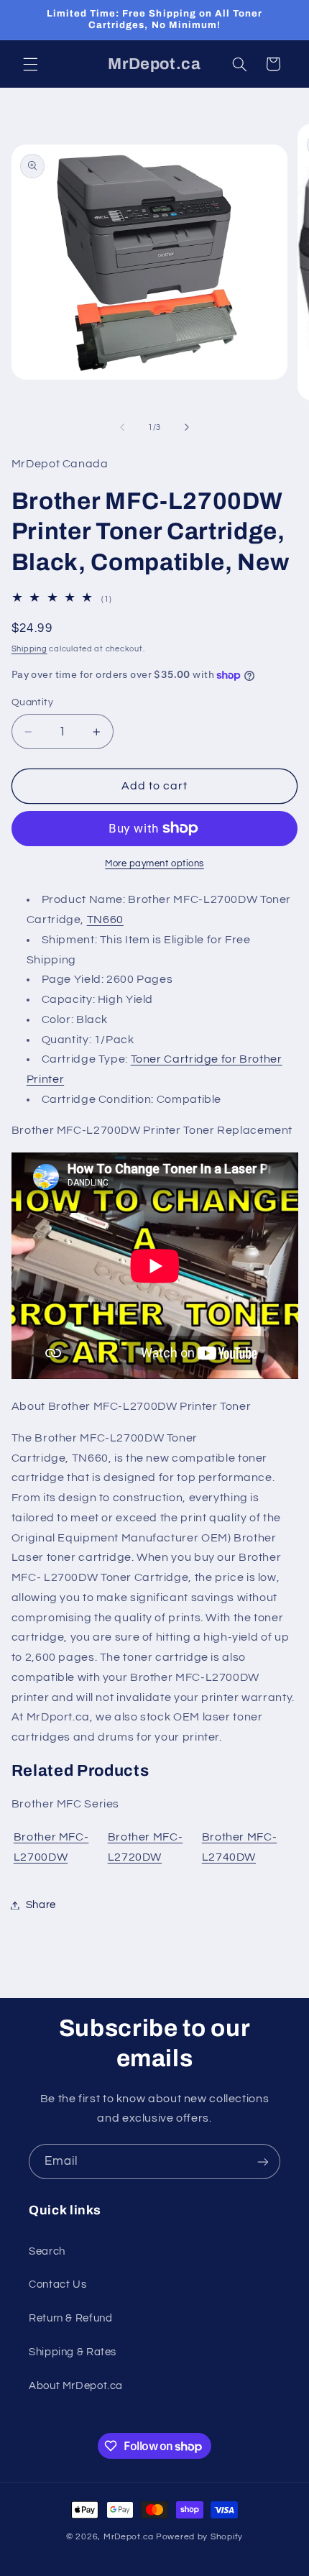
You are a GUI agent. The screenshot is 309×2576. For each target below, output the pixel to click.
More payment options (154, 864)
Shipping (29, 649)
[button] (30, 64)
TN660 (105, 920)
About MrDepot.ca (76, 2386)
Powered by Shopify (199, 2537)
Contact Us (57, 2284)
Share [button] (41, 1905)
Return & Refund (70, 2318)
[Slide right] (187, 428)
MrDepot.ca (129, 2537)
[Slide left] (122, 428)
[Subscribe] (263, 2162)
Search (47, 2251)
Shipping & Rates (73, 2352)
